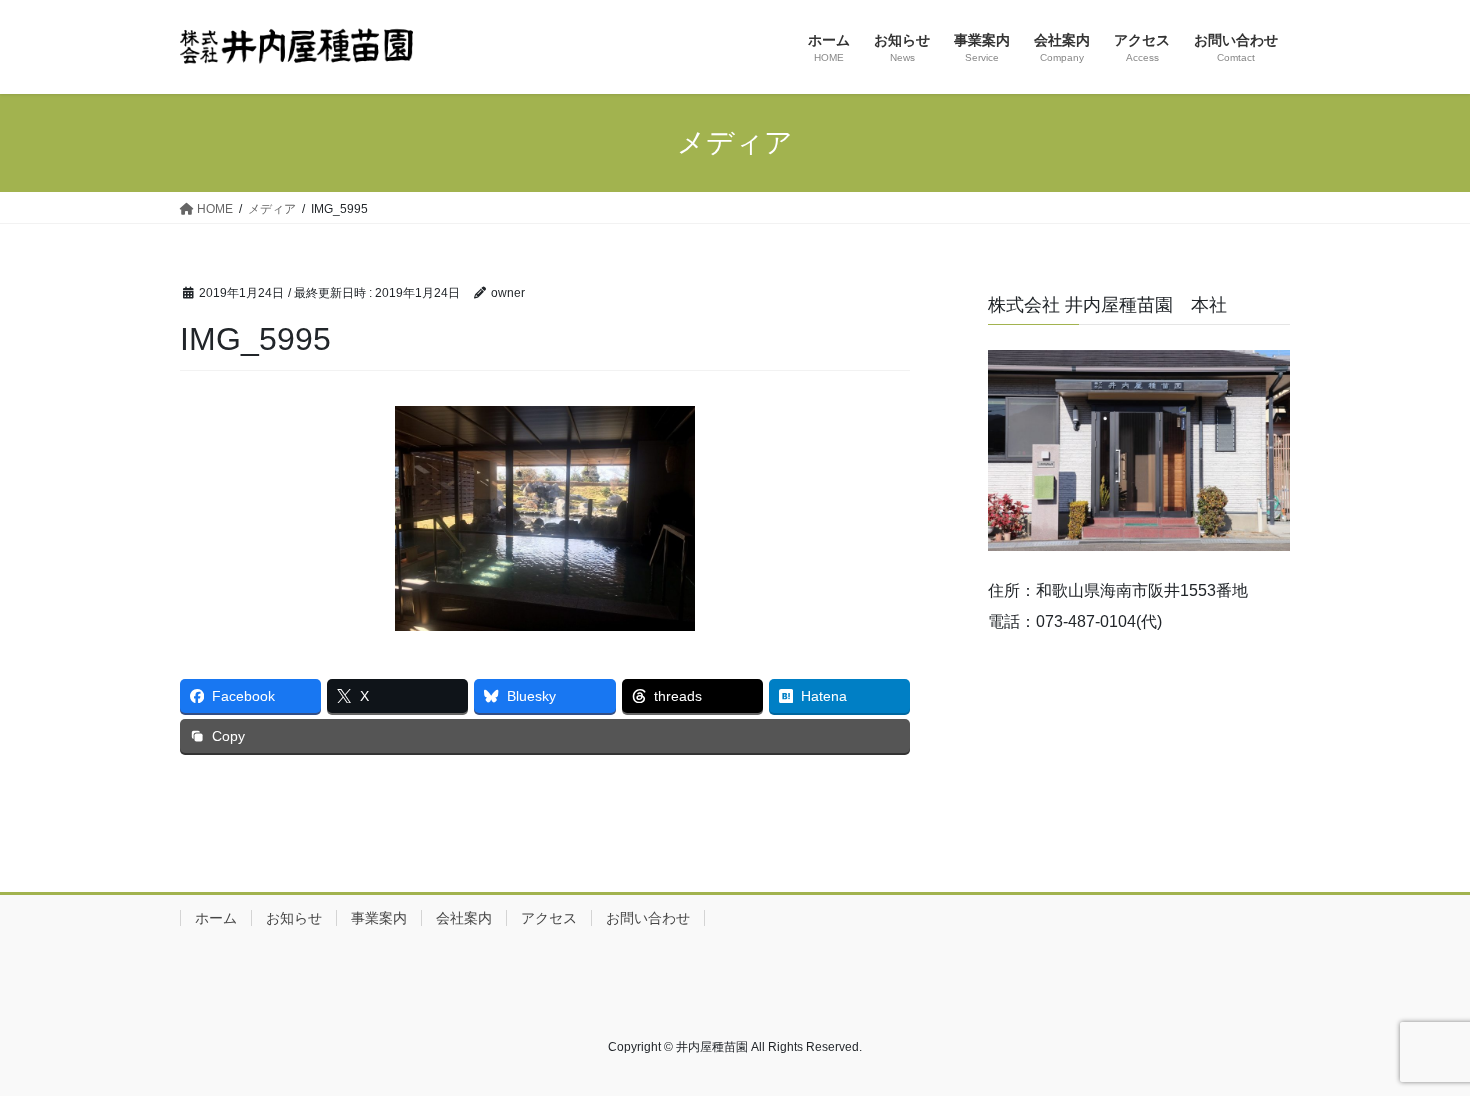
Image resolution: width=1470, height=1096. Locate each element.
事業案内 (379, 918)
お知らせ (294, 918)
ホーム (216, 918)
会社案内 (464, 918)
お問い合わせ (648, 918)
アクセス (549, 918)
